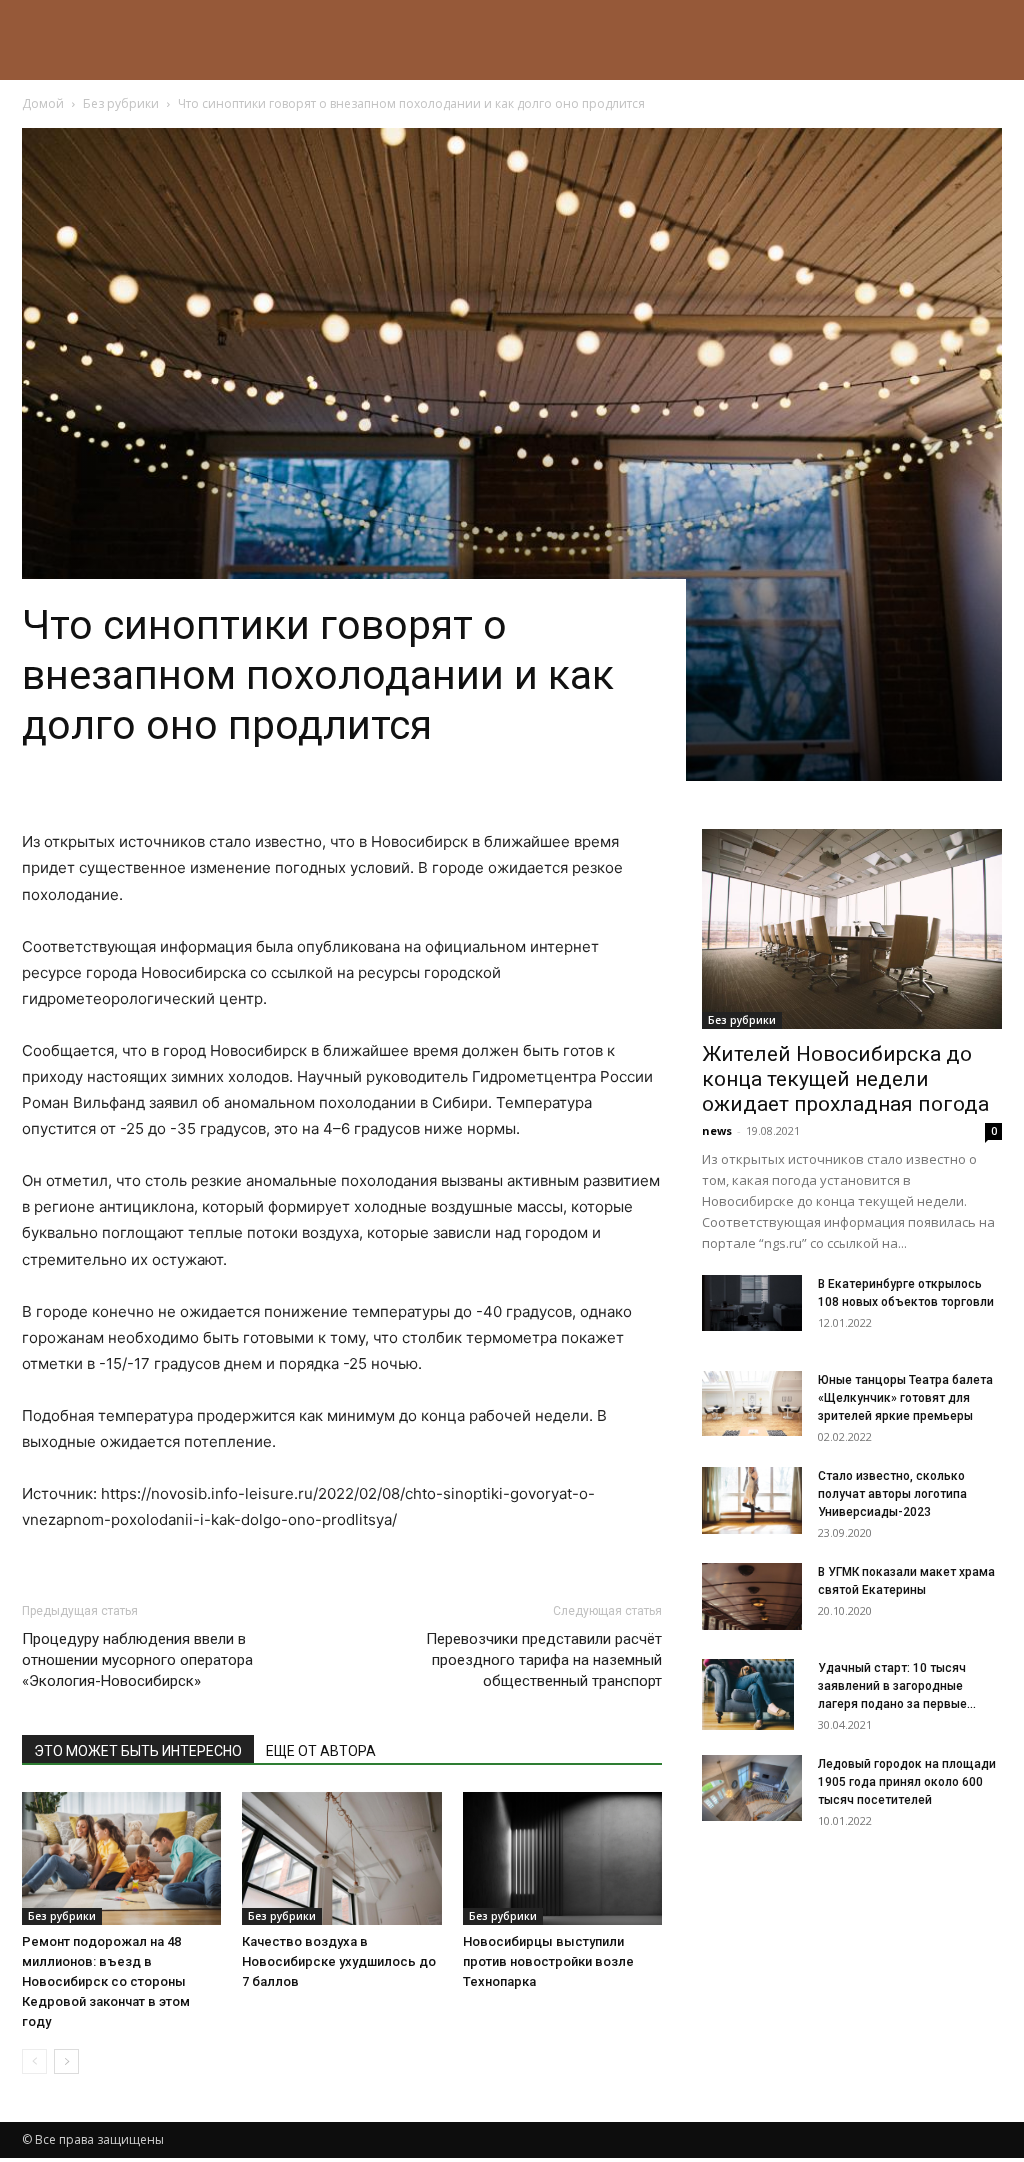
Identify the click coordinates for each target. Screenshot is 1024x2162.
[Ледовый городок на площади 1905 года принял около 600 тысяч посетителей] (752, 1787)
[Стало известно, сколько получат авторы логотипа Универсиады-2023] (752, 1500)
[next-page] (66, 2061)
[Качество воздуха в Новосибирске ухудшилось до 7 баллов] (341, 1858)
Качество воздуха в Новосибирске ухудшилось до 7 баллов (339, 1961)
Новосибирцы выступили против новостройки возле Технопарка (548, 1961)
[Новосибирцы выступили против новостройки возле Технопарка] (562, 1858)
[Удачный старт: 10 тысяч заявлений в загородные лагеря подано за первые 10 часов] (748, 1694)
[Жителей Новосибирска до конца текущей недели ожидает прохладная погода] (852, 929)
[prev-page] (34, 2061)
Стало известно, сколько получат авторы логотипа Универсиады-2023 (892, 1494)
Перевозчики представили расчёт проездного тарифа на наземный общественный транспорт (544, 1660)
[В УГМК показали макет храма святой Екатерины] (752, 1596)
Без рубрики (121, 103)
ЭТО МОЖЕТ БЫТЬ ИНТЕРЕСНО (138, 1751)
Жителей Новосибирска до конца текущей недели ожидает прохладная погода (845, 1079)
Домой (43, 103)
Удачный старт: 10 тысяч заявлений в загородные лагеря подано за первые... (897, 1686)
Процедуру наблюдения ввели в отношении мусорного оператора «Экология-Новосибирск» (137, 1660)
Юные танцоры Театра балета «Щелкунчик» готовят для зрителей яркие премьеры (905, 1398)
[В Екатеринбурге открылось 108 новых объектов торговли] (752, 1302)
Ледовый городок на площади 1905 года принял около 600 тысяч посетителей (907, 1782)
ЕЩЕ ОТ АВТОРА (321, 1751)
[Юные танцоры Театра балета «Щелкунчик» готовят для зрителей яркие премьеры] (752, 1403)
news (717, 1130)
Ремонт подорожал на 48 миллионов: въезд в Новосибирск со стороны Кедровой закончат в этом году (106, 1981)
